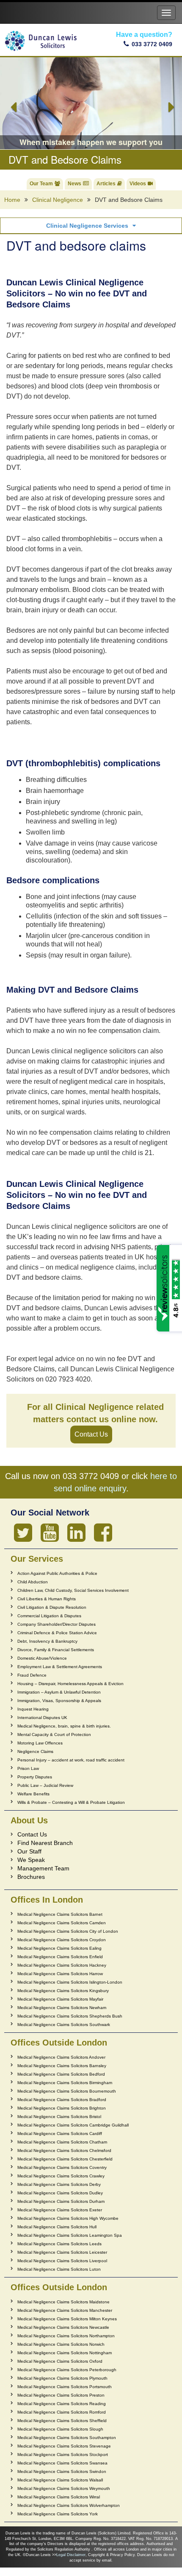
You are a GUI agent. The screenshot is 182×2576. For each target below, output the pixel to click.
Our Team (41, 184)
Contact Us (91, 1434)
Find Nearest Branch (45, 1843)
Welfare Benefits (33, 1794)
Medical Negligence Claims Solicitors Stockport (63, 2455)
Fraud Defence (32, 1675)
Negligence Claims (35, 1751)
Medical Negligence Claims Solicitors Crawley (61, 2176)
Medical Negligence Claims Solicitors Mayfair (60, 1999)
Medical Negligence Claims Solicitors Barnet (60, 1914)
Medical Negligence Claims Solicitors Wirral (59, 2497)
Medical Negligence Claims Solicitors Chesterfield (65, 2159)
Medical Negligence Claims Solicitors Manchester (65, 2310)
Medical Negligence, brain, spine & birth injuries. (64, 1726)
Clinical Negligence (58, 200)
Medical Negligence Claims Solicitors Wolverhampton (69, 2505)
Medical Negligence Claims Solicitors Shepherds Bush (70, 2016)
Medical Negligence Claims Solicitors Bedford (61, 2074)
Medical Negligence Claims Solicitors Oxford (60, 2361)
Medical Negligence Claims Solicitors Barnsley (62, 2066)
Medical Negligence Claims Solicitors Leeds (59, 2244)
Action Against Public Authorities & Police (57, 1573)
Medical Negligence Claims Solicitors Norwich (61, 2344)
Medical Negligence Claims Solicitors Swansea (62, 2463)
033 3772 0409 (152, 44)
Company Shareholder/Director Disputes (57, 1624)
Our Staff (29, 1851)
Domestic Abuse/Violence (42, 1658)
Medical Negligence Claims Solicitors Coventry (62, 2167)
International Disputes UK (42, 1718)
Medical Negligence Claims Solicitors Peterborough (67, 2370)
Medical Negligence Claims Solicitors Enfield (60, 1957)
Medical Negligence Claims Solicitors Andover (61, 2057)
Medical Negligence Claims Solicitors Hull (57, 2227)
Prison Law (28, 1768)
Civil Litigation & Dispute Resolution (52, 1607)
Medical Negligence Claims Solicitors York (58, 2514)
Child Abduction (33, 1582)
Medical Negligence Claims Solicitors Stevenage (64, 2446)
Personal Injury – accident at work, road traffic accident (71, 1760)
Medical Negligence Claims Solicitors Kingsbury (63, 1991)
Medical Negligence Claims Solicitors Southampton (67, 2438)
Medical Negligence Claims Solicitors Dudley (60, 2193)
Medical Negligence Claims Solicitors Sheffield (62, 2421)
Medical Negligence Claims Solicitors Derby (59, 2184)
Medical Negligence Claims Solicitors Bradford (62, 2100)
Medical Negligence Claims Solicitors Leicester (62, 2252)
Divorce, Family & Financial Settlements (56, 1650)
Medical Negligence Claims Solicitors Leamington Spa (70, 2235)
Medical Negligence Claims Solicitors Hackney (62, 1965)
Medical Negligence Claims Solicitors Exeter (60, 2210)
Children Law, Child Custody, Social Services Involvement (73, 1590)
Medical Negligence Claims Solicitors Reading (62, 2404)
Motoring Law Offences (40, 1743)
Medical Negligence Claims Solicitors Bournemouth (67, 2091)
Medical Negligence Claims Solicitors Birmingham (65, 2083)
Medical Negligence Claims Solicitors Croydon (62, 1940)
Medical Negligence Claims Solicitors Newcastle (63, 2327)
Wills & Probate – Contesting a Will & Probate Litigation (71, 1802)
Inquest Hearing (33, 1709)
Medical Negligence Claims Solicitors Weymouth (64, 2488)
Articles (106, 184)
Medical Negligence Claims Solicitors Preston (61, 2395)
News (74, 184)
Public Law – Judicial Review (45, 1785)
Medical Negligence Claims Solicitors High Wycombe (68, 2218)
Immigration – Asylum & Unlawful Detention (59, 1692)
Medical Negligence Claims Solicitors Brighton (62, 2108)
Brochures (31, 1877)
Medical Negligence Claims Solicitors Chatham (62, 2142)
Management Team (43, 1868)
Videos (138, 184)
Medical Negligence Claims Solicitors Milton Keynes (67, 2319)
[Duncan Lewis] (23, 1533)
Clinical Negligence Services (87, 226)
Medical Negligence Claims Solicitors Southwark (64, 2025)
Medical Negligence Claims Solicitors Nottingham (65, 2353)
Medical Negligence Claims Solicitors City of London (68, 1931)
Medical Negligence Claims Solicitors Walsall (60, 2480)
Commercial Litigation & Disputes (49, 1616)
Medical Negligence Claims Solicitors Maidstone (63, 2302)
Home (12, 200)
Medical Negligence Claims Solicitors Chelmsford (64, 2150)
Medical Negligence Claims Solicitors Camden (62, 1923)
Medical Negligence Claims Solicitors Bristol (59, 2117)
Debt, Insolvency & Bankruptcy (47, 1641)
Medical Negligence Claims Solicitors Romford (62, 2412)
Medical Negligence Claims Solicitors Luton (59, 2269)
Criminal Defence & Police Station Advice (57, 1633)
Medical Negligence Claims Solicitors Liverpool (62, 2261)
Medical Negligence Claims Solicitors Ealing (59, 1948)
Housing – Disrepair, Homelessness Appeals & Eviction (70, 1684)
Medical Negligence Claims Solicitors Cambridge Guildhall (73, 2125)
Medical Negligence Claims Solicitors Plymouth (62, 2378)
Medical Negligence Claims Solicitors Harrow (60, 1974)
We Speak (31, 1860)
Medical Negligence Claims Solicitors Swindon (62, 2471)
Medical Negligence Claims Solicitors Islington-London (70, 1982)
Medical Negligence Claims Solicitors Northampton (66, 2336)
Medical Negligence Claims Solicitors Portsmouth (65, 2387)
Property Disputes (35, 1777)
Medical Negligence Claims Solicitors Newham (62, 2008)
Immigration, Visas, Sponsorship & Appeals (59, 1701)
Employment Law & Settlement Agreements (60, 1667)
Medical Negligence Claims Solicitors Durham (61, 2201)
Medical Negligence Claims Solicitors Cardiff (60, 2134)
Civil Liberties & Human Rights (47, 1599)
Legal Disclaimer (71, 2555)
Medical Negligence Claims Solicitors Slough (60, 2429)
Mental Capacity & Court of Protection (54, 1735)
